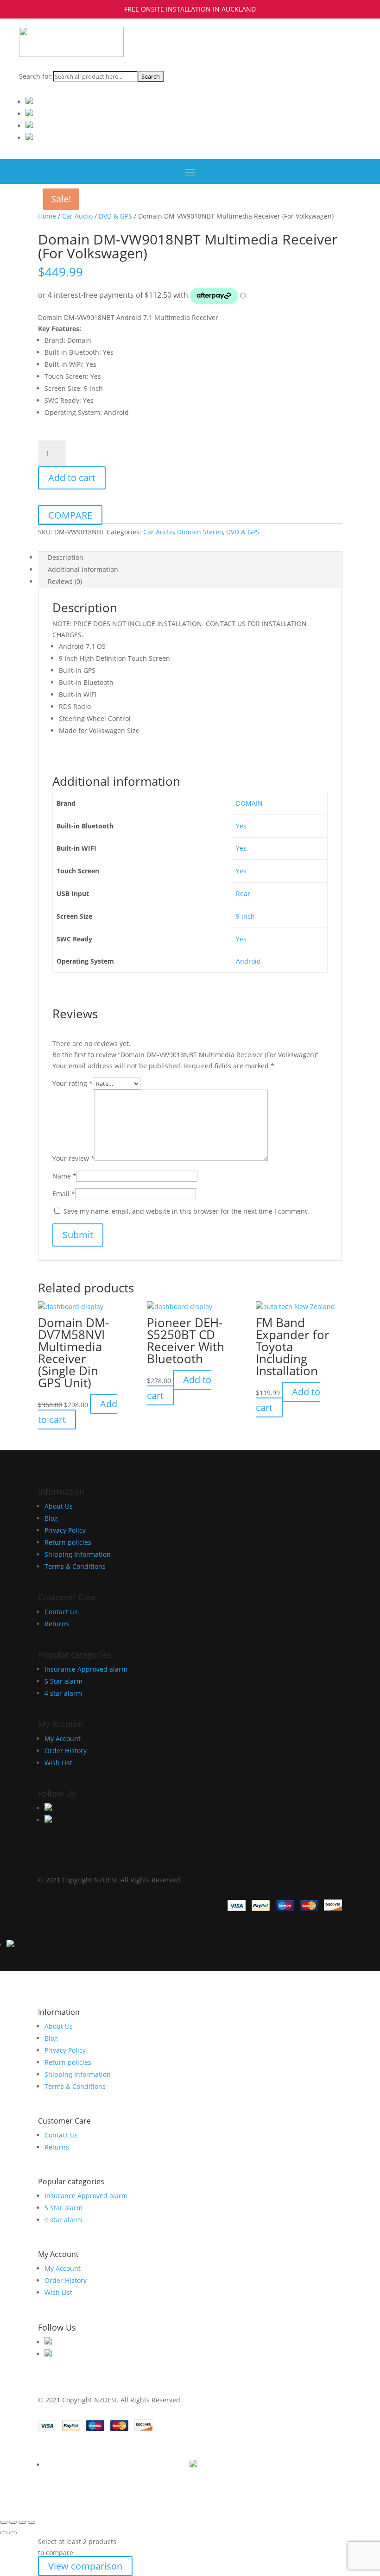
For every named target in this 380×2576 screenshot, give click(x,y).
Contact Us (61, 1612)
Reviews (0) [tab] (65, 581)
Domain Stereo (200, 532)
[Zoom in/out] (4, 2522)
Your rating (73, 1083)
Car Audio (77, 216)
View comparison (85, 2566)
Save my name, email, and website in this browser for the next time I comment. (186, 1211)
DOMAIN (249, 803)
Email (64, 1194)
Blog (51, 1518)
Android (248, 961)
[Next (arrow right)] (13, 2533)
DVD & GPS (115, 216)
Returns (57, 1624)
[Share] (22, 2522)
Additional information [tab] (83, 569)
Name (64, 1176)
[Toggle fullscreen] (13, 2522)
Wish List (58, 1763)
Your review (73, 1158)
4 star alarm (63, 1693)
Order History (66, 1751)
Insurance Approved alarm (86, 1669)
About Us (59, 1506)
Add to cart (72, 478)
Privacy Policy (65, 1530)
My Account (63, 1739)
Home (47, 216)
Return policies (68, 1542)
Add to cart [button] (179, 1388)
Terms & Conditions (75, 1566)
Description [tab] (66, 557)
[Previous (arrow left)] (4, 2533)
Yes (241, 826)
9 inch (245, 916)
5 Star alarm (63, 1681)
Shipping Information (78, 1554)
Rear (243, 893)
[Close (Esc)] (32, 2522)
